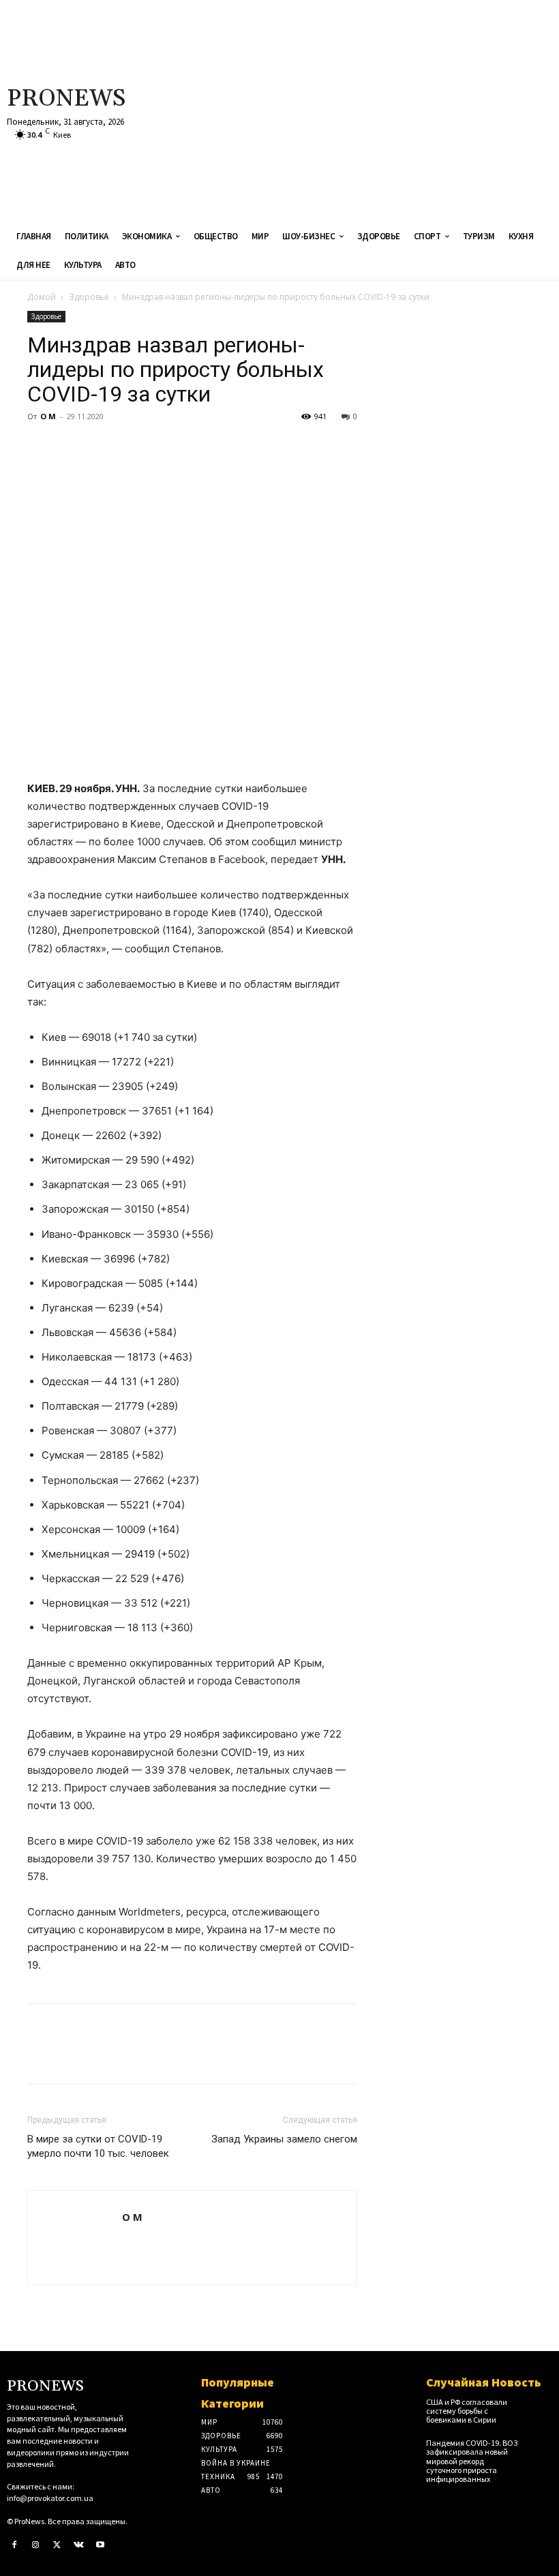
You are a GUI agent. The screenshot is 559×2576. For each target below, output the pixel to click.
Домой (42, 297)
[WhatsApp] (135, 447)
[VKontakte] (79, 2545)
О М (48, 416)
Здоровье (89, 297)
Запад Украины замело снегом (284, 2139)
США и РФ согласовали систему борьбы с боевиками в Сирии (467, 2411)
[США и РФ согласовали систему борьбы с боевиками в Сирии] (540, 2407)
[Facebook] (41, 447)
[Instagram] (36, 2545)
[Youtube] (100, 2545)
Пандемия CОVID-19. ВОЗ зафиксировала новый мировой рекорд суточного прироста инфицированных (472, 2461)
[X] (72, 447)
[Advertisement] (376, 109)
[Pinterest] (104, 447)
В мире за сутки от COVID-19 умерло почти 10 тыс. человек (98, 2146)
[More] (167, 447)
